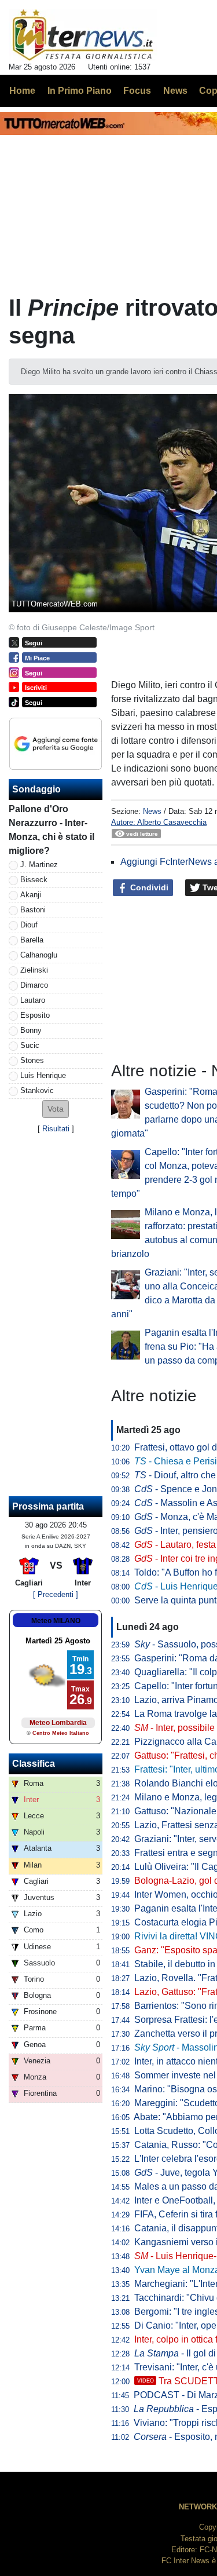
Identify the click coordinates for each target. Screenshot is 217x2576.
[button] (56, 1109)
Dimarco (34, 985)
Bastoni (33, 910)
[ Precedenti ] (56, 1594)
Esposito (35, 1015)
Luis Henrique (43, 1075)
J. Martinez (39, 865)
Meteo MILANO (56, 1621)
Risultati (56, 1129)
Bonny (31, 1030)
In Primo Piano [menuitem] (80, 91)
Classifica (34, 1764)
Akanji (31, 895)
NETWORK (198, 2507)
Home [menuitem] (22, 91)
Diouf (29, 925)
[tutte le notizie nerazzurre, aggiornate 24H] (83, 35)
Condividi (148, 887)
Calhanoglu (39, 955)
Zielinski (34, 970)
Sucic (30, 1045)
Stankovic (37, 1090)
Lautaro (33, 1000)
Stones (32, 1060)
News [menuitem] (175, 91)
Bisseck (34, 880)
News (152, 811)
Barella (32, 940)
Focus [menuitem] (137, 91)
